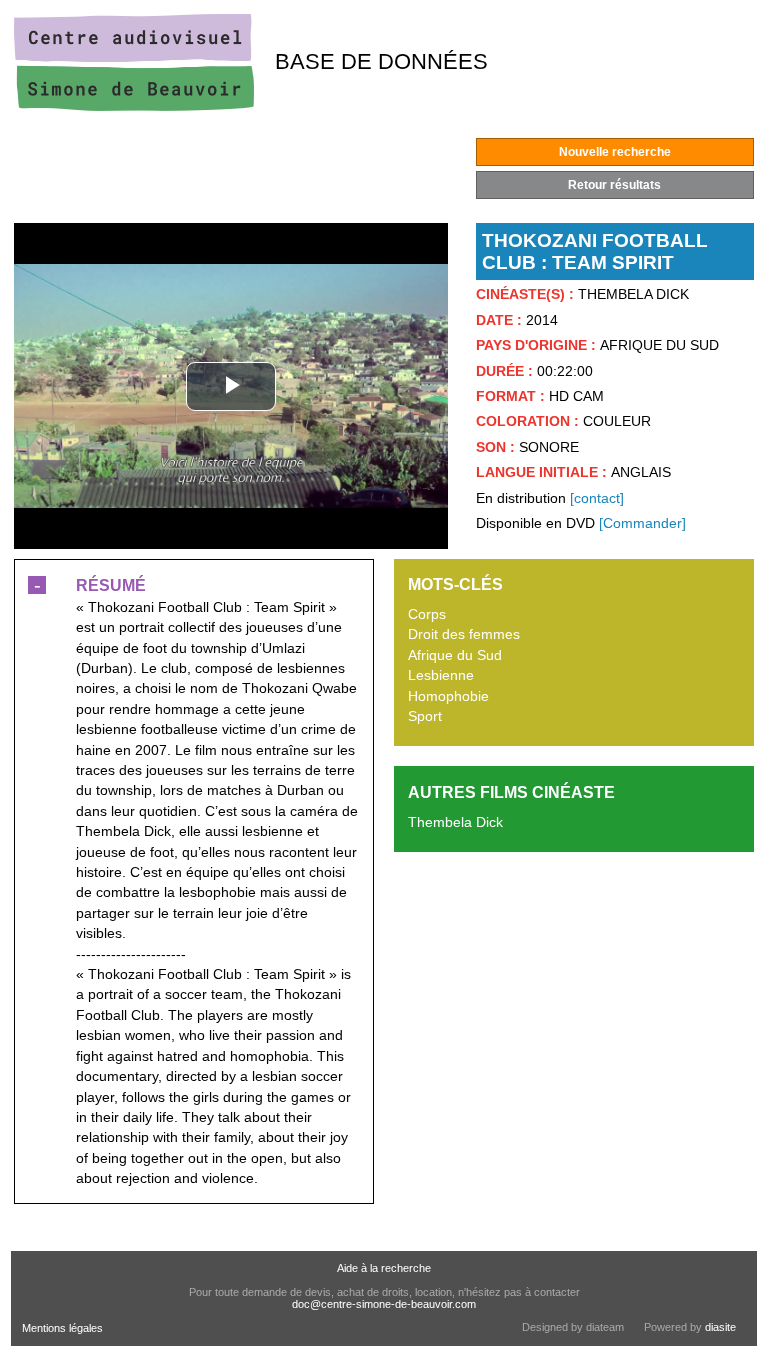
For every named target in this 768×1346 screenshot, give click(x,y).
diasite (720, 1327)
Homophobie (448, 696)
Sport (425, 716)
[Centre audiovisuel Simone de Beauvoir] (134, 106)
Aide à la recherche (384, 1268)
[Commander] (642, 523)
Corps (427, 614)
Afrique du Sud (455, 655)
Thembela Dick (455, 822)
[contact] (597, 498)
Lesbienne (441, 675)
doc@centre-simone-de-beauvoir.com (384, 1304)
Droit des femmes (464, 634)
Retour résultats (614, 185)
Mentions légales (62, 1328)
